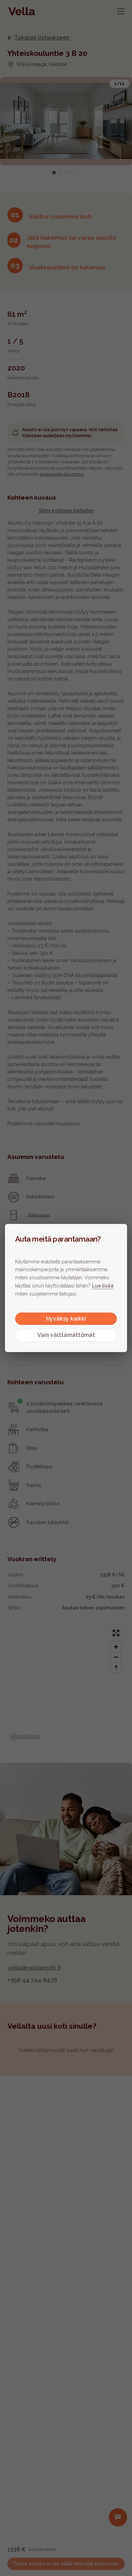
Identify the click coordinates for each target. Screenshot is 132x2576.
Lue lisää (103, 1286)
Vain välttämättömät (66, 1335)
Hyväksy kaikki (66, 1319)
